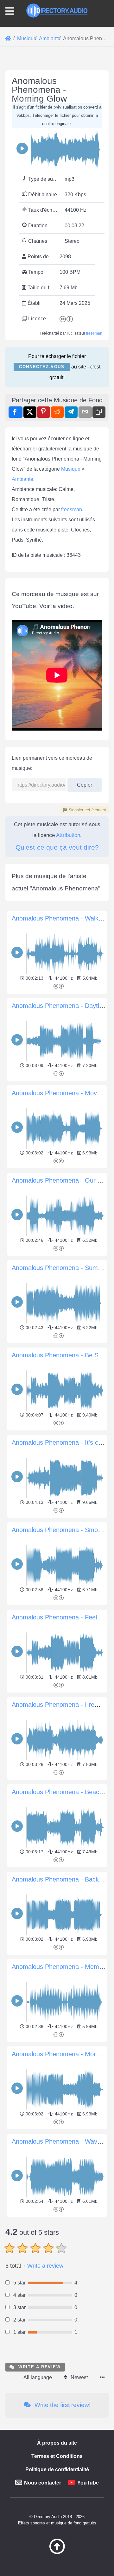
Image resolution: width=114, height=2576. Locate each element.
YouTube (88, 2483)
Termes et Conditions (57, 2456)
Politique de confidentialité (57, 2469)
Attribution (68, 835)
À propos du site (57, 2443)
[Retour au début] (57, 2553)
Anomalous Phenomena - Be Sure (60, 1355)
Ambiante (22, 479)
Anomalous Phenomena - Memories (62, 1967)
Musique (71, 469)
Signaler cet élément (87, 810)
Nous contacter (43, 2483)
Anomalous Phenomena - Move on (60, 1093)
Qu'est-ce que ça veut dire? (57, 847)
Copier (82, 783)
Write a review (45, 2266)
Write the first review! (62, 2405)
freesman (94, 333)
